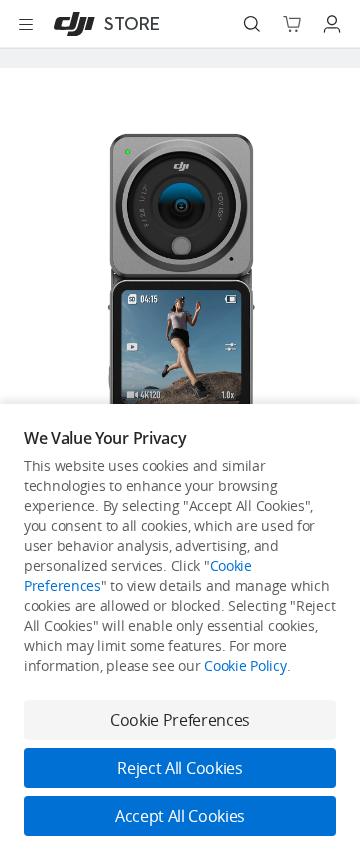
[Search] (252, 24)
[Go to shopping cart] (292, 24)
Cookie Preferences (180, 720)
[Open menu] (26, 24)
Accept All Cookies (180, 816)
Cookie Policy (245, 665)
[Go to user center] (332, 24)
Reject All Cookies (179, 768)
